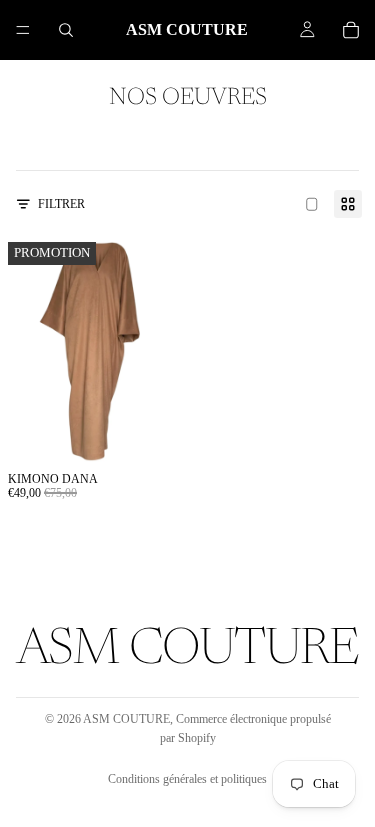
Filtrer (61, 204)
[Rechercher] (66, 30)
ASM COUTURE (126, 719)
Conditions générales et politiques (187, 779)
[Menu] (23, 30)
